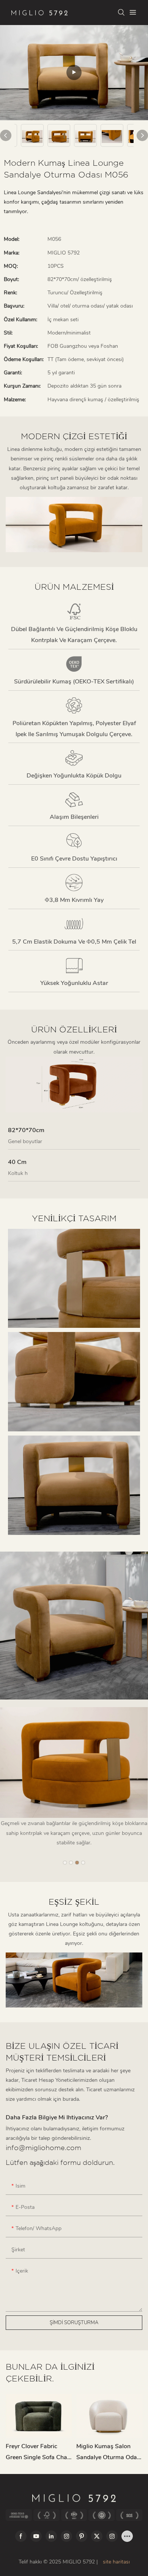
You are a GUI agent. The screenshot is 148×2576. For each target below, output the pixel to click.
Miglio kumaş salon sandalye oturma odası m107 (109, 2453)
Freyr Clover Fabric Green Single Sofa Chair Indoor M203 (38, 2453)
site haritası (116, 2562)
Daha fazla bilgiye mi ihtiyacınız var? (57, 2117)
